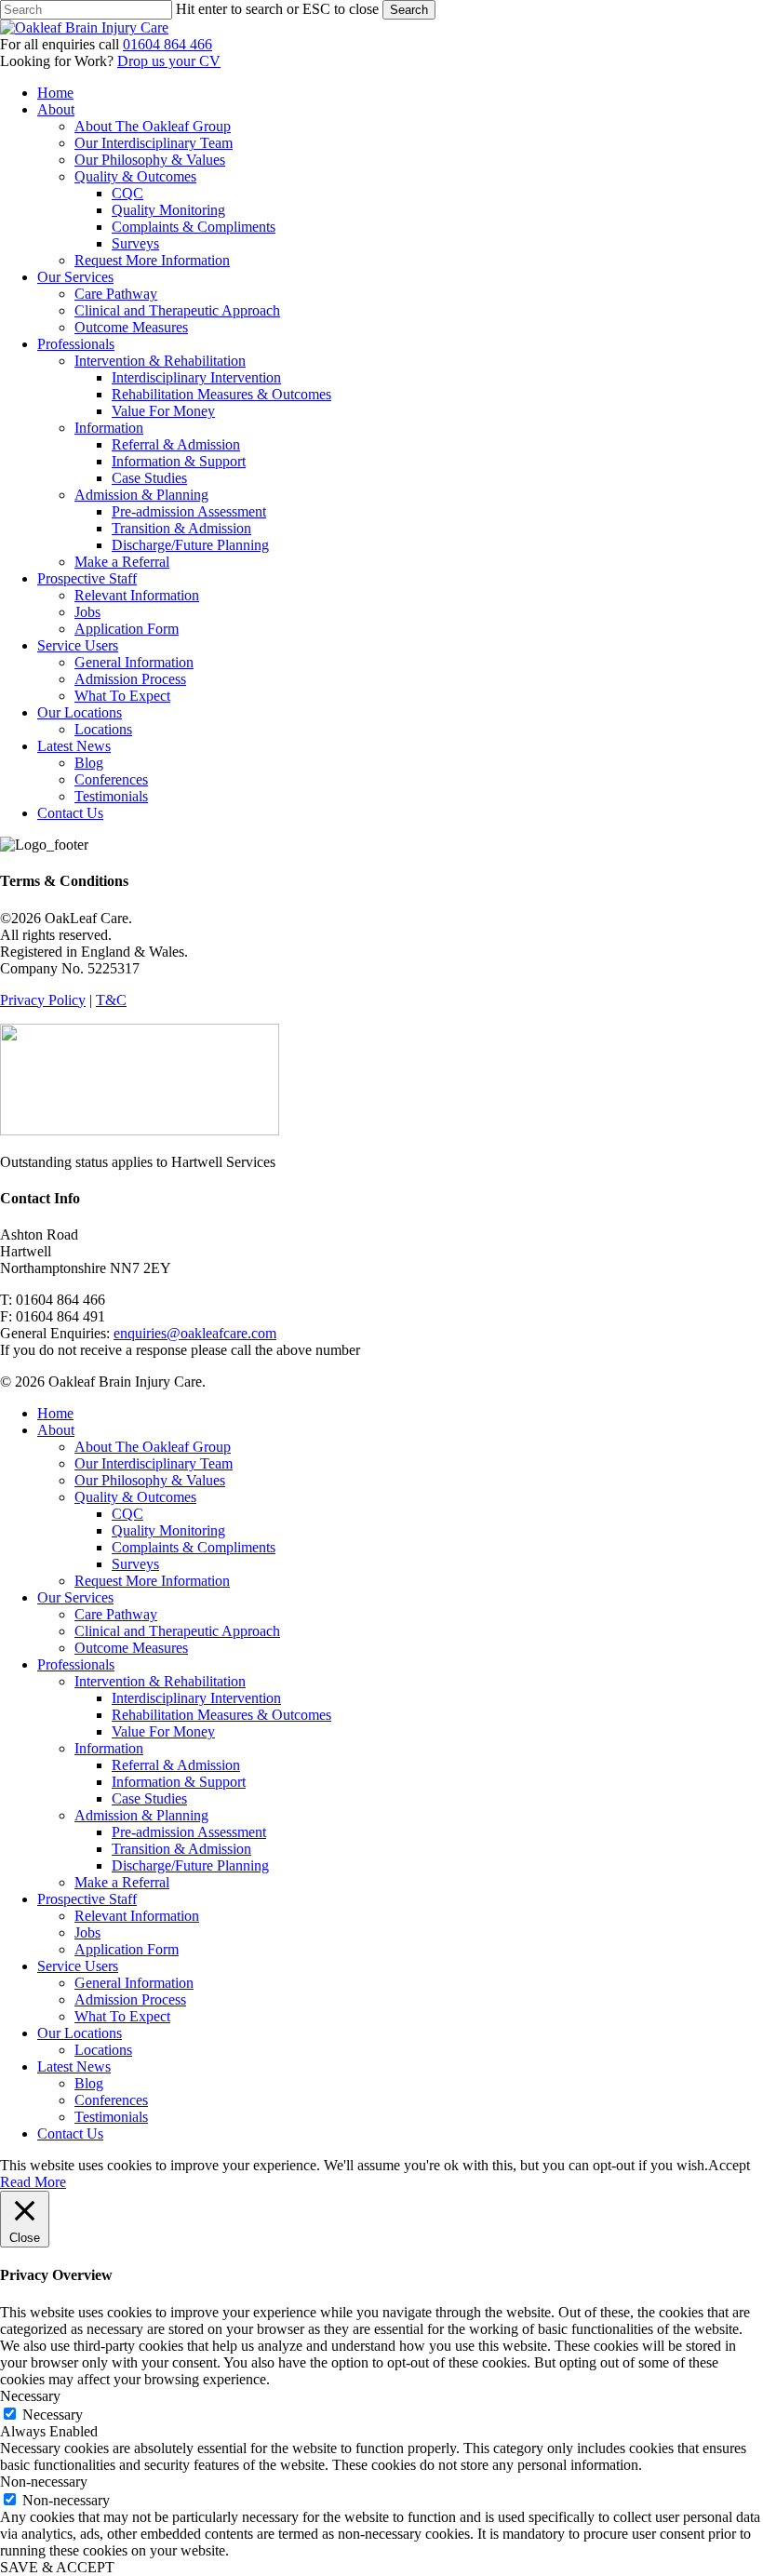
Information (109, 1748)
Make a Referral (122, 1882)
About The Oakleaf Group (153, 1447)
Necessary (53, 2415)
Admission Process (130, 1999)
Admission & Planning (141, 1815)
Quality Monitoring (168, 1530)
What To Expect (122, 2016)
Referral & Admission (176, 1765)
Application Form (127, 1949)
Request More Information (152, 1581)
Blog (89, 2083)
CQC (127, 1514)
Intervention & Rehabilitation (160, 1681)
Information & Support (179, 1782)
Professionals (76, 1664)
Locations (103, 2050)
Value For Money (163, 1731)
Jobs (87, 1932)
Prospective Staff (87, 1899)
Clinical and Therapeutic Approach (177, 1631)
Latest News (74, 2066)
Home (55, 1413)
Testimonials (111, 2117)
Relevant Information (137, 1916)
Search (409, 10)
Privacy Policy (43, 1000)
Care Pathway (116, 1614)
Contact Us (70, 2133)
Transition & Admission (181, 1849)
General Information (134, 1983)
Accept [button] (729, 2165)
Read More (33, 2182)
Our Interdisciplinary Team (154, 1463)
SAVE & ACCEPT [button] (57, 2567)
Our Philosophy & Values (150, 1480)
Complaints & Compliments (194, 1547)
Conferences (111, 2100)
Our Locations (80, 2033)
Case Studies (149, 1798)
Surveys (135, 1564)
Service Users (78, 1966)
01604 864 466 (167, 44)
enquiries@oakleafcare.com (195, 1333)
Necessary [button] (30, 2396)
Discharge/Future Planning (190, 1865)
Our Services (75, 1597)
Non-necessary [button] (44, 2482)
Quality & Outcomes (135, 1497)
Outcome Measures (131, 1648)
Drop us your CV (169, 61)
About (56, 1430)
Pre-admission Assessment (189, 1832)
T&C (111, 1000)
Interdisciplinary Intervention (196, 1698)
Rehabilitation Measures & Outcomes (221, 1715)
